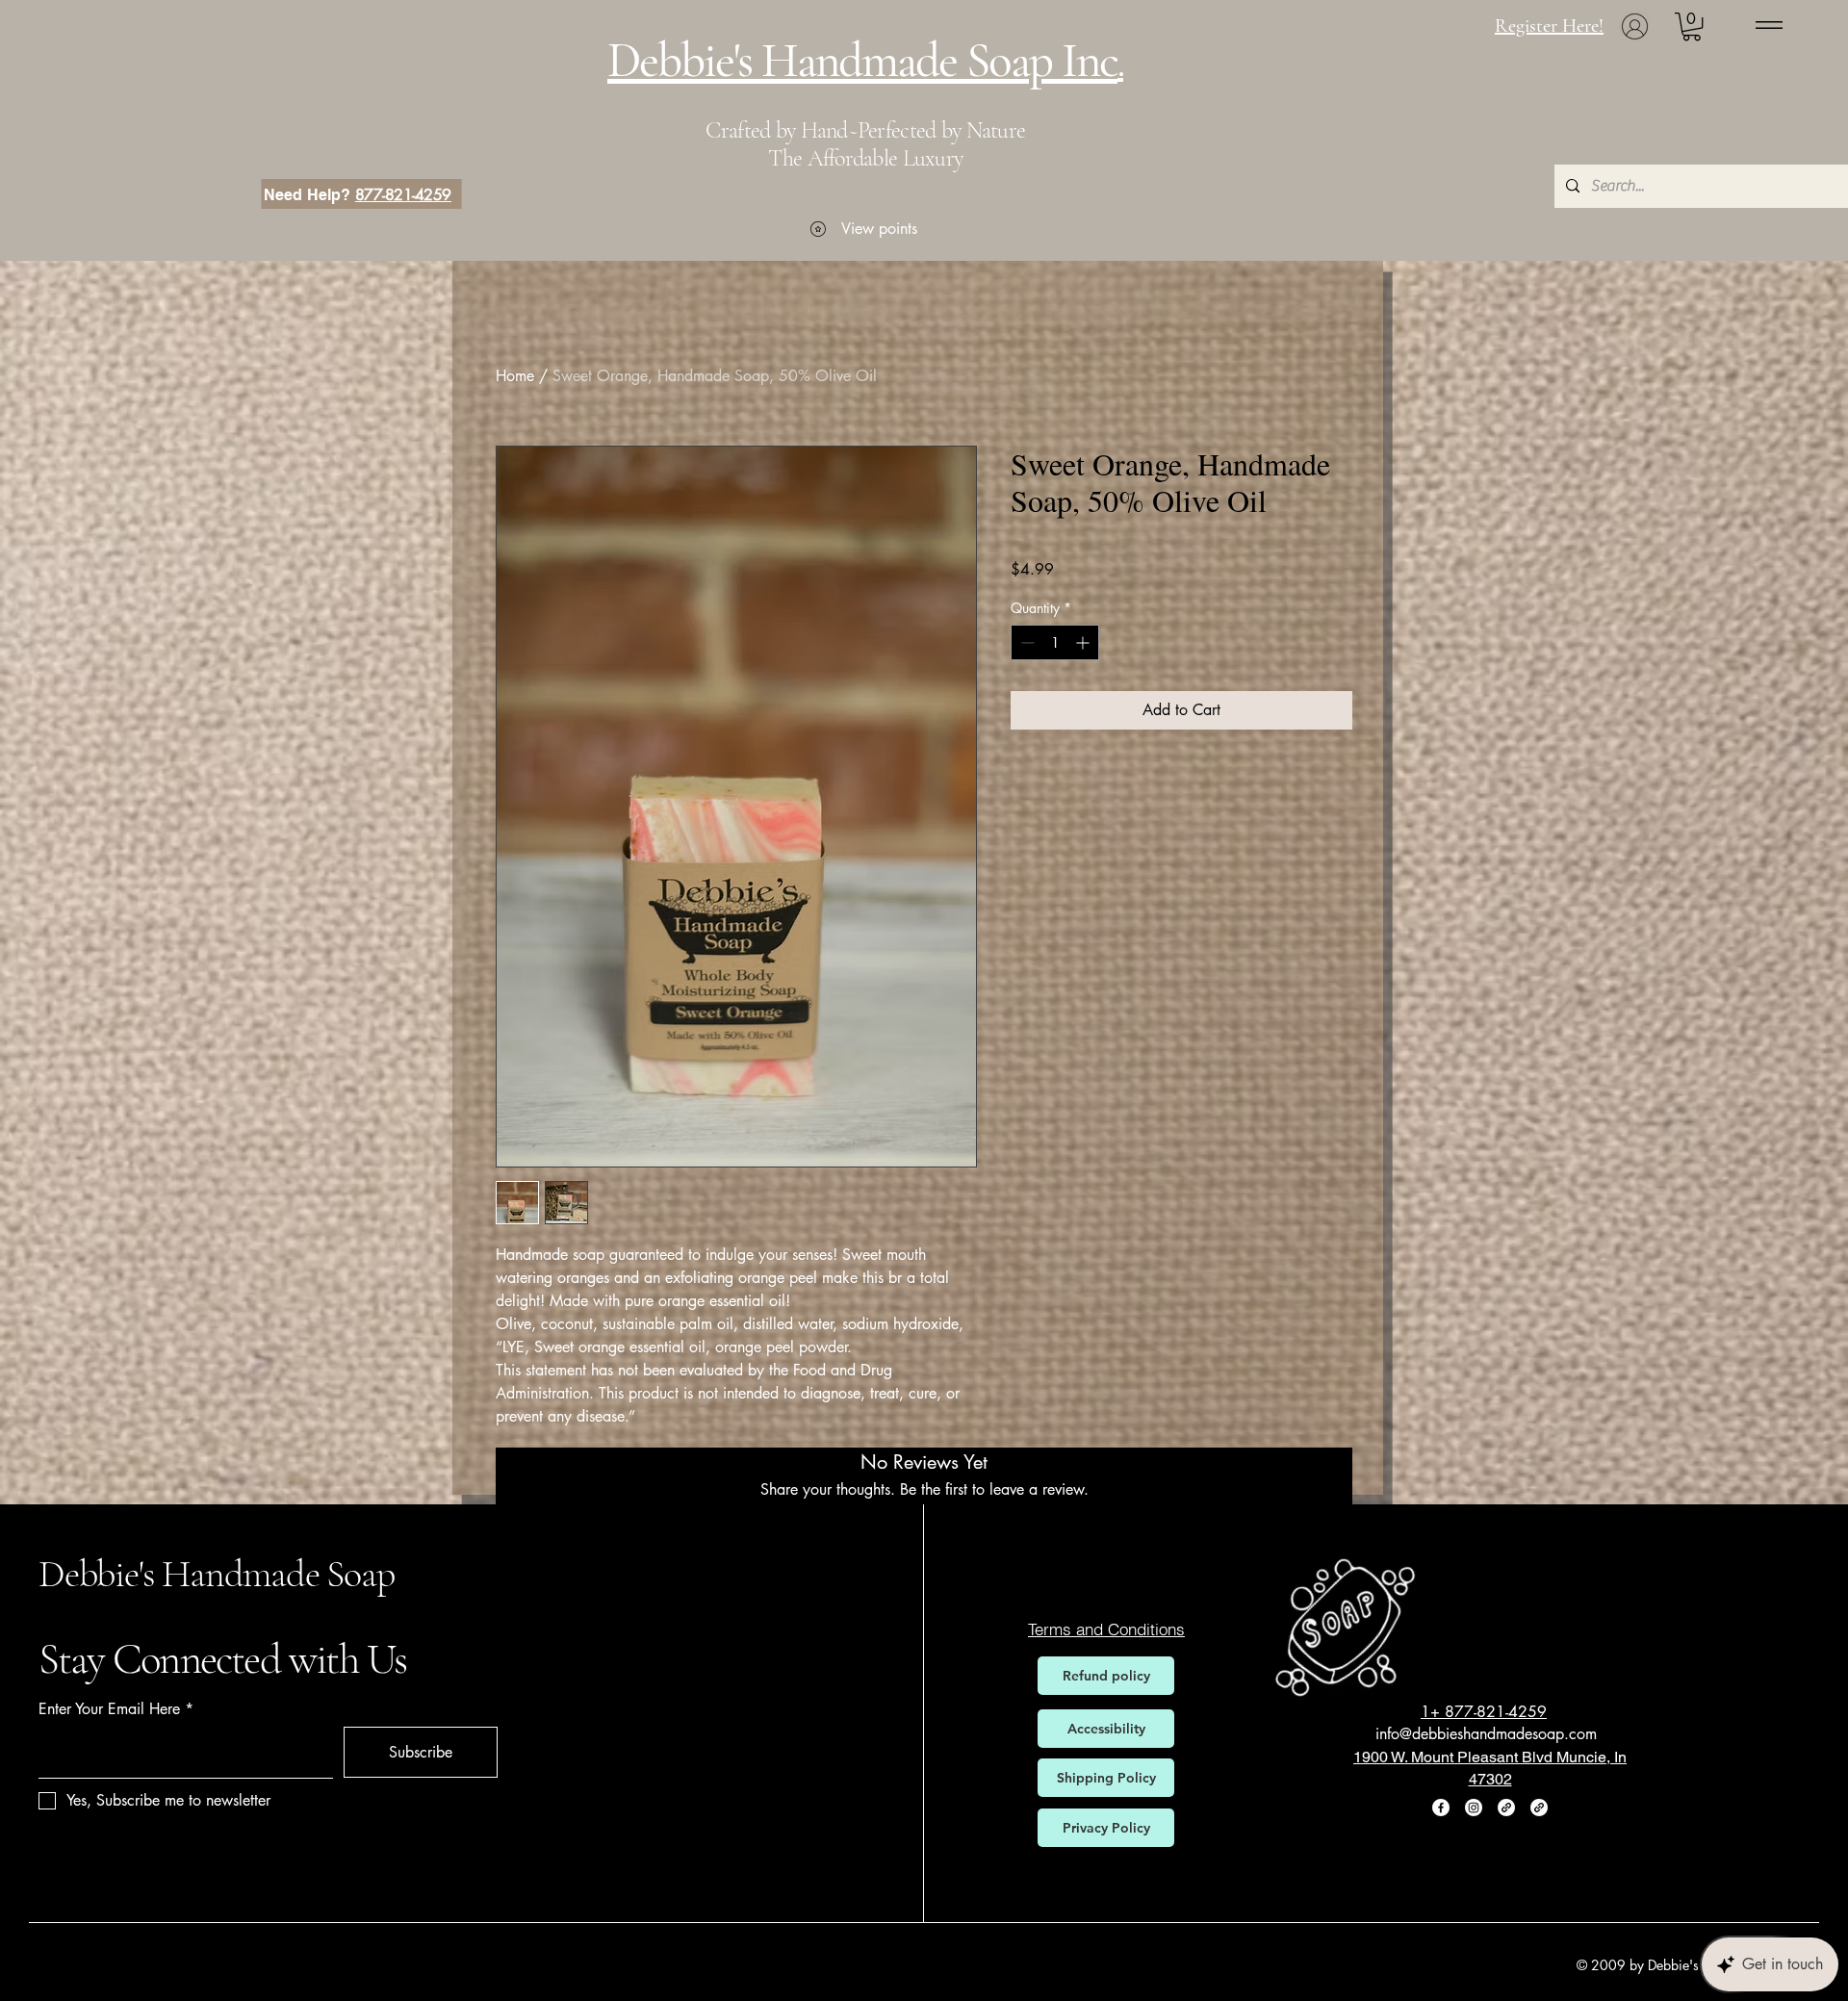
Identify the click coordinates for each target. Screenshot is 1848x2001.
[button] (1692, 26)
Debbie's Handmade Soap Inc (862, 61)
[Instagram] (1474, 1808)
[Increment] (1084, 642)
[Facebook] (1441, 1808)
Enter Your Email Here (109, 1709)
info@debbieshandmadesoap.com (1486, 1734)
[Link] (1506, 1808)
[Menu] (1769, 25)
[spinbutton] (1055, 642)
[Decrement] (1026, 642)
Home (515, 376)
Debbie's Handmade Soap (217, 1574)
